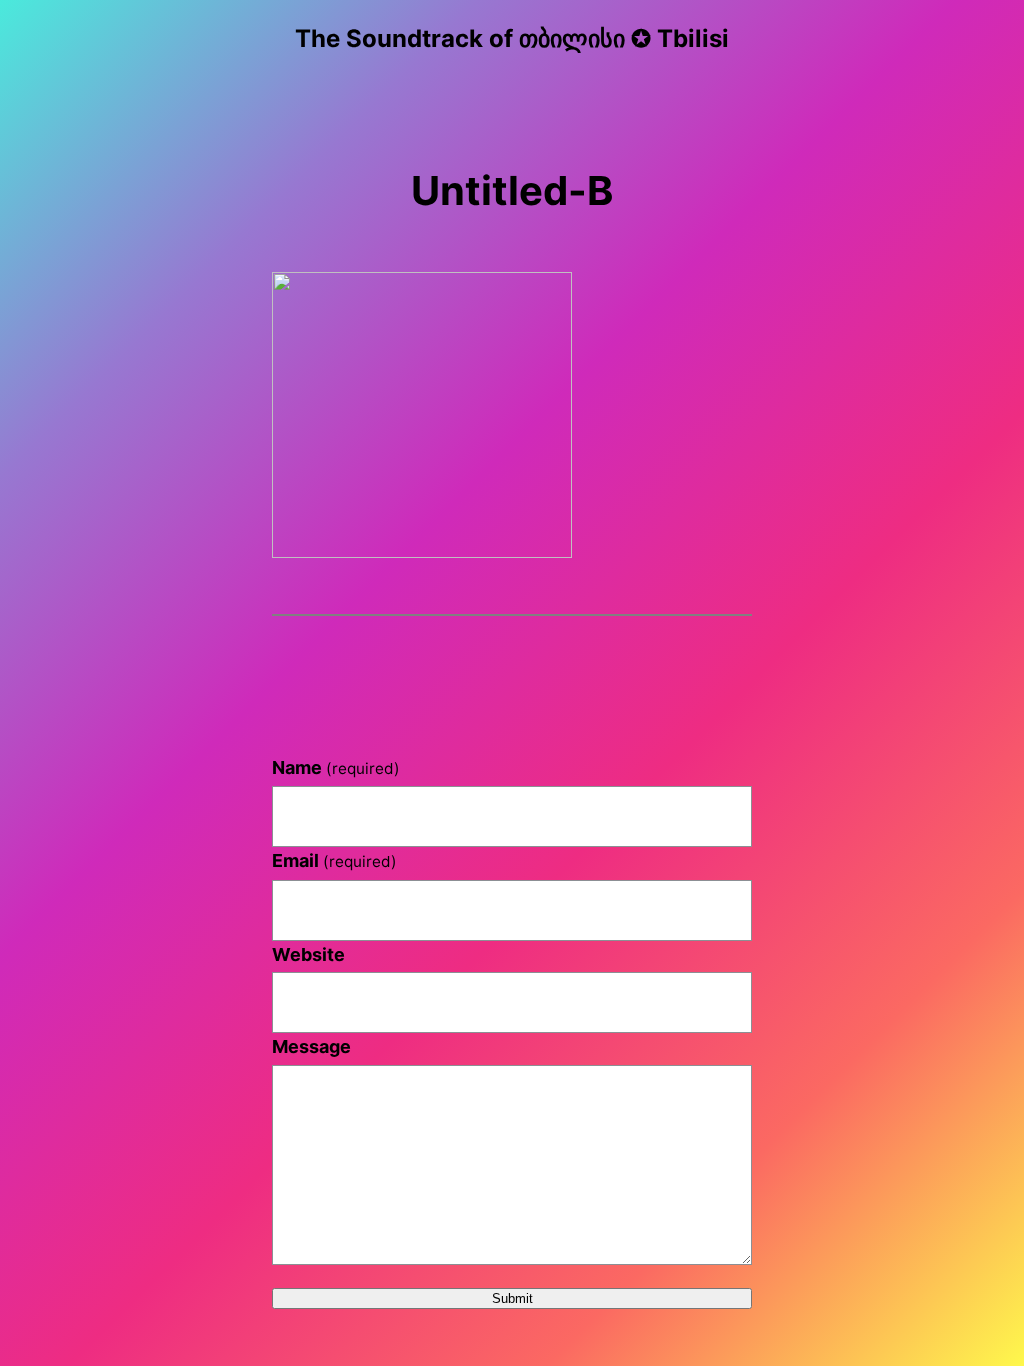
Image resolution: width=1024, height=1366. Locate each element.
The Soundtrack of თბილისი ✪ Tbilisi (512, 38)
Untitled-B (512, 190)
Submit (512, 1298)
